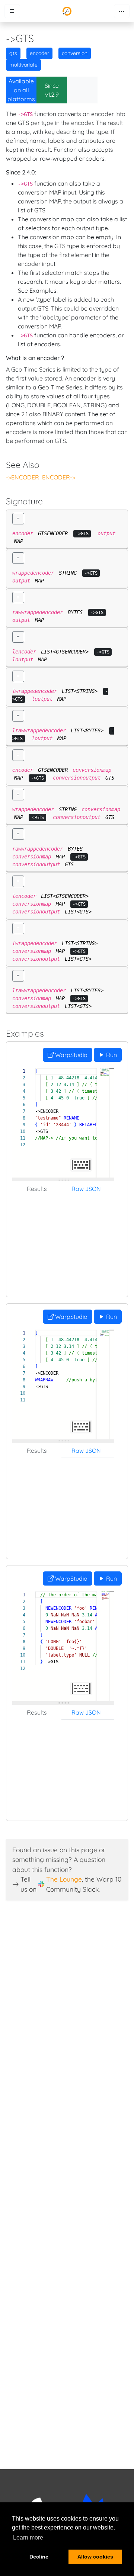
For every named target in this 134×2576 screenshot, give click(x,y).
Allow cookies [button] (95, 2557)
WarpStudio (71, 1055)
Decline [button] (39, 2557)
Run (111, 1055)
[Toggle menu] (12, 11)
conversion (75, 53)
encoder (39, 53)
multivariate (23, 65)
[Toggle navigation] (122, 11)
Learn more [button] (28, 2538)
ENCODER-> (59, 477)
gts (13, 53)
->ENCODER (23, 477)
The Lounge (64, 1879)
